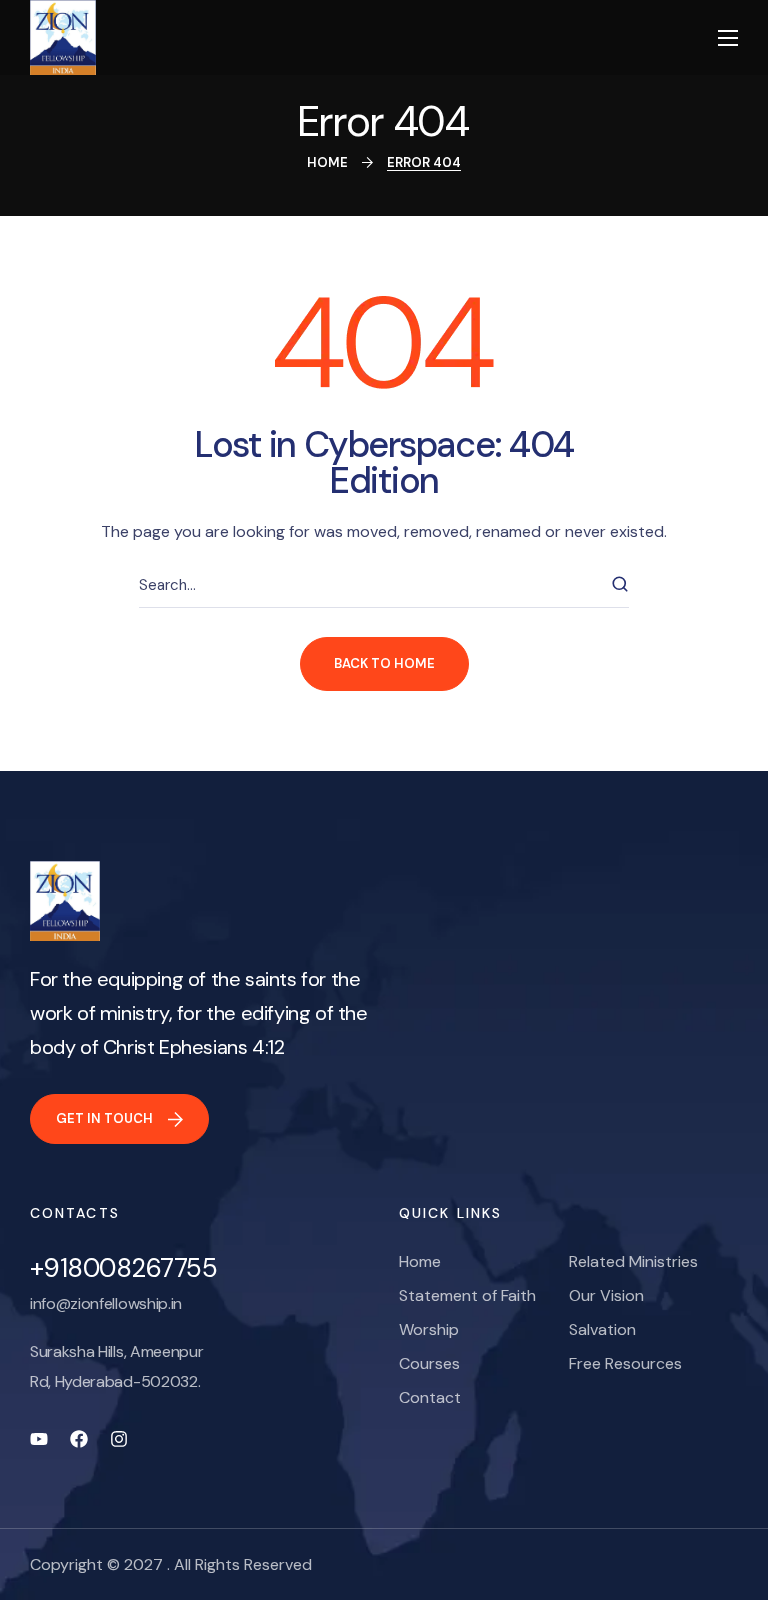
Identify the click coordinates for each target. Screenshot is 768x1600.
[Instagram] (119, 1439)
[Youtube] (39, 1439)
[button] (119, 1119)
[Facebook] (79, 1439)
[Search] (620, 585)
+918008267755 (123, 1268)
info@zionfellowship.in (106, 1303)
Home (327, 162)
